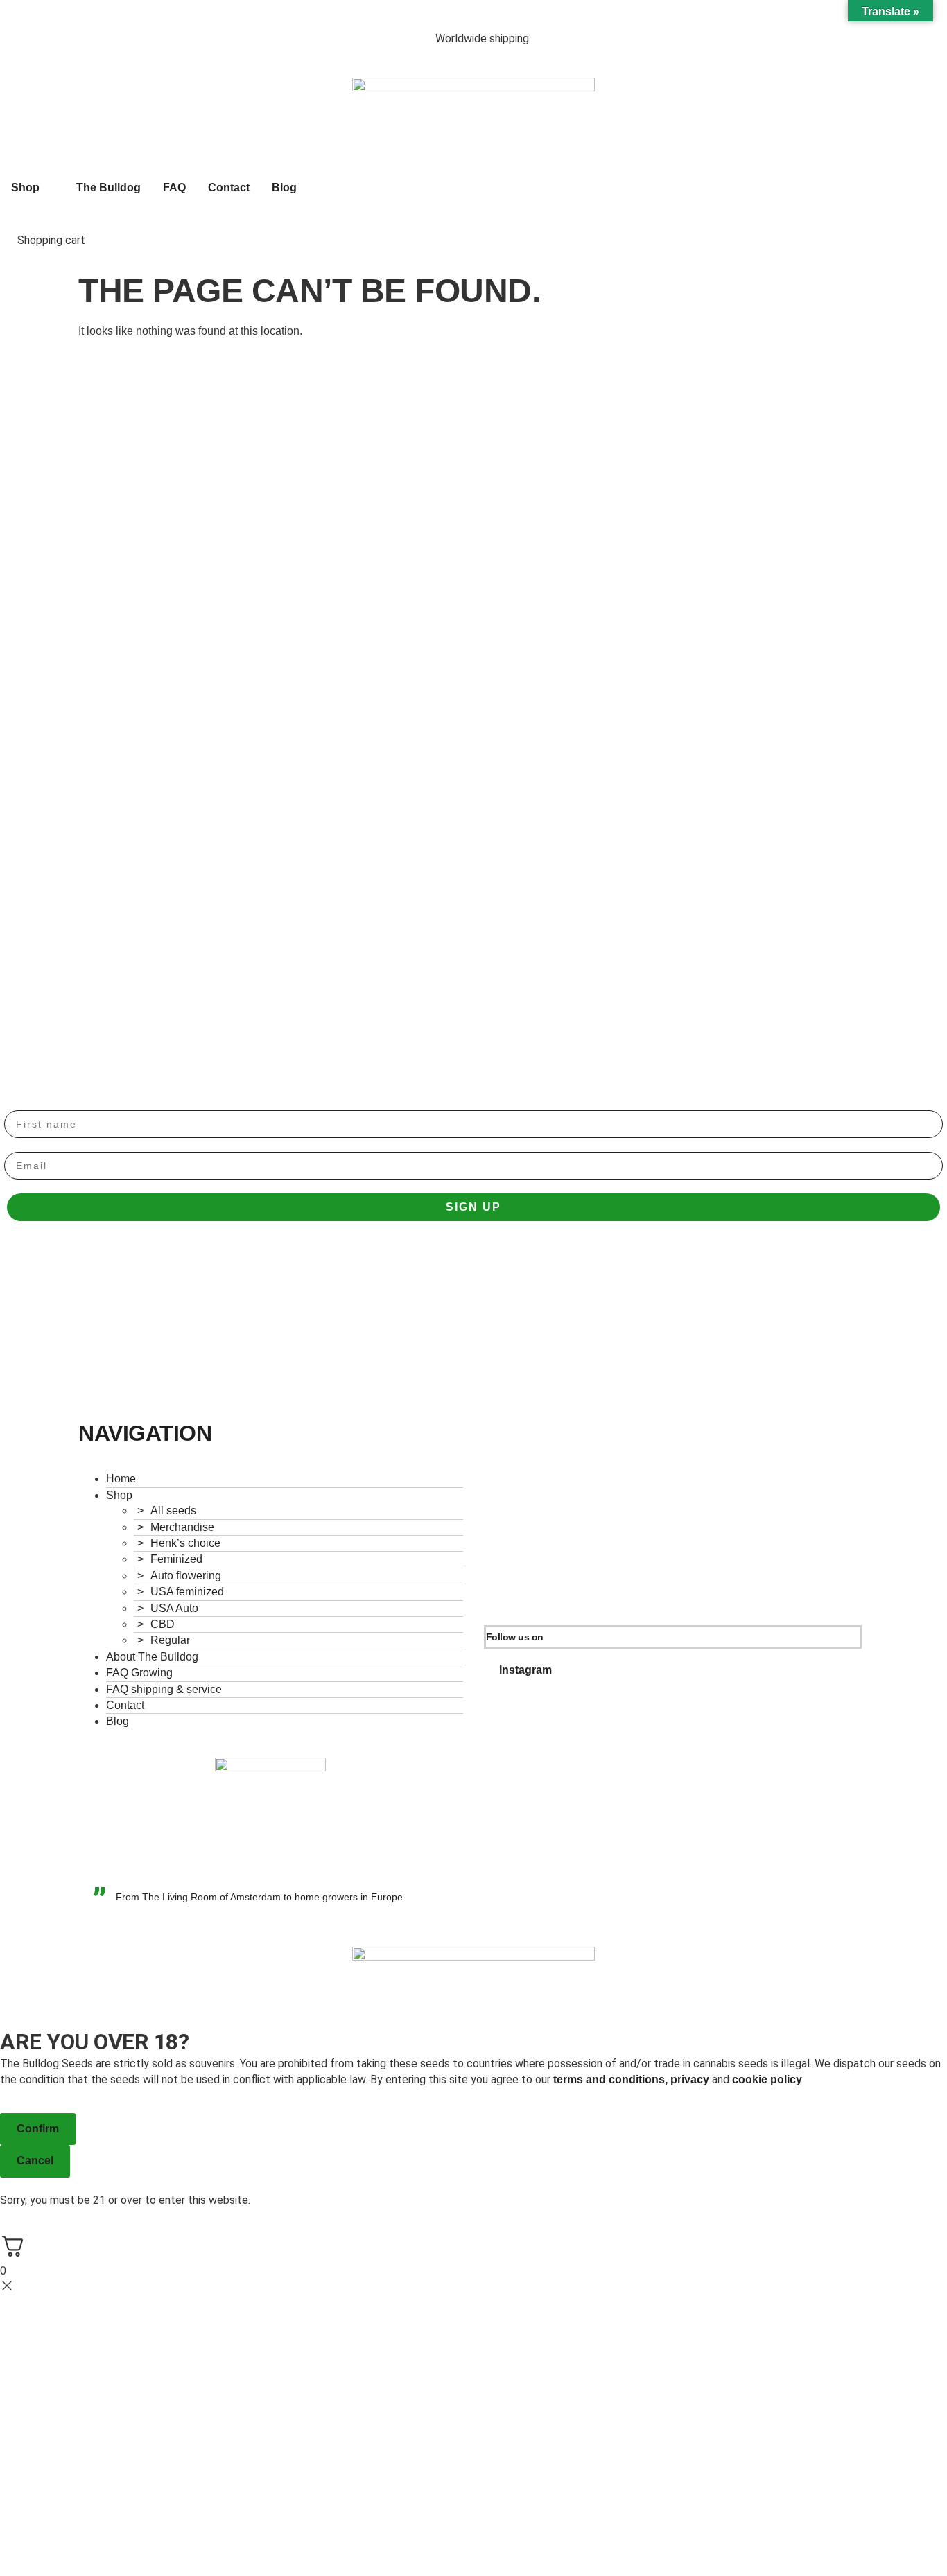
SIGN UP (473, 1207)
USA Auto (174, 1608)
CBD (163, 1624)
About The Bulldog (152, 1657)
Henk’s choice (185, 1543)
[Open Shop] (49, 188)
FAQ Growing (139, 1673)
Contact (125, 1705)
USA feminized (187, 1592)
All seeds (173, 1510)
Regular (170, 1640)
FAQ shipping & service (164, 1689)
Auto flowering (186, 1576)
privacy (690, 2079)
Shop (119, 1495)
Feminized (176, 1559)
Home (121, 1479)
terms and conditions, (612, 2079)
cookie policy (767, 2079)
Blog (118, 1721)
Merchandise (182, 1527)
